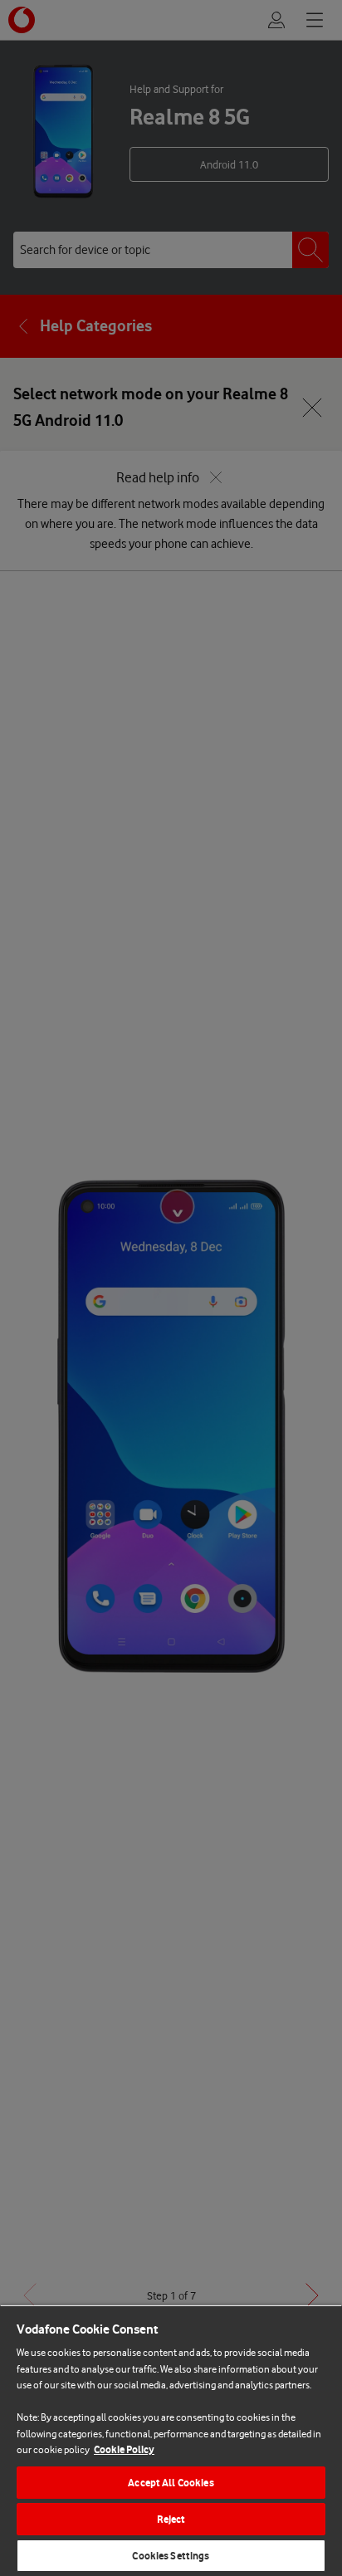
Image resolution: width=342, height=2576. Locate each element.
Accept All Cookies (171, 2483)
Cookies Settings (171, 2556)
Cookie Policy (124, 2449)
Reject (171, 2519)
